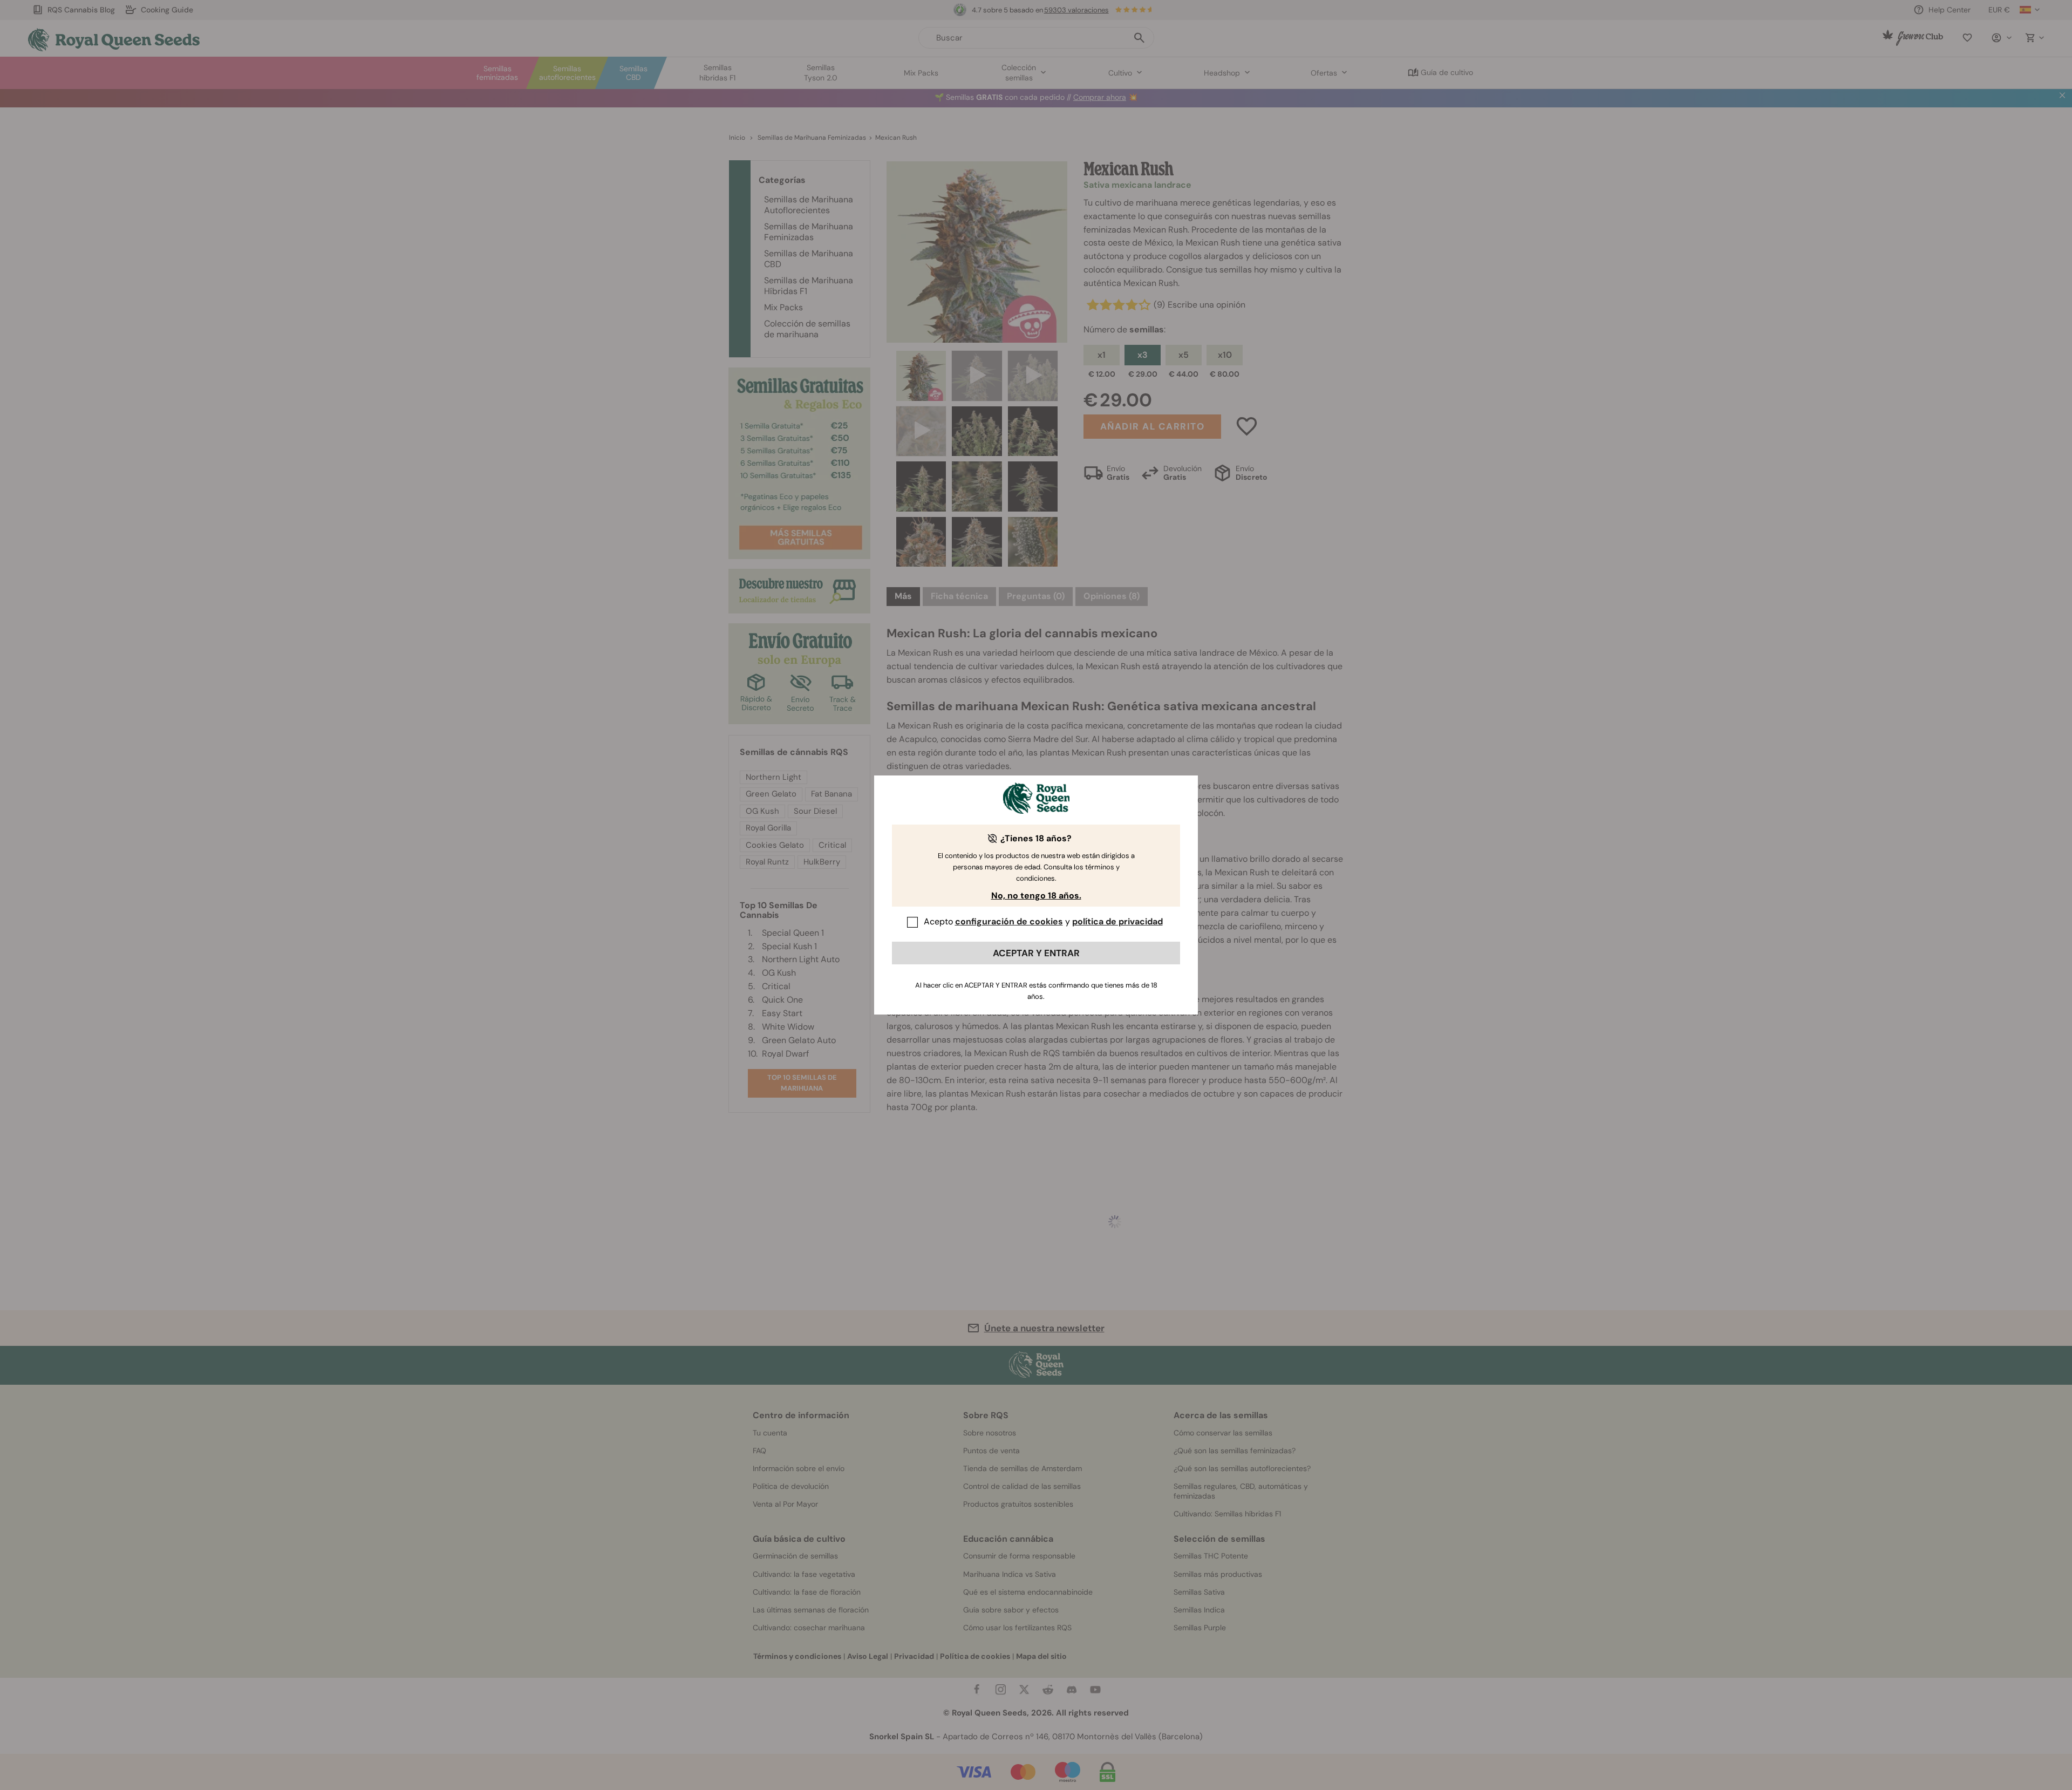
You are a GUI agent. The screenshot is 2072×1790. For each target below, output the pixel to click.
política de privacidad (1117, 921)
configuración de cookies (1009, 921)
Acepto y (1043, 921)
